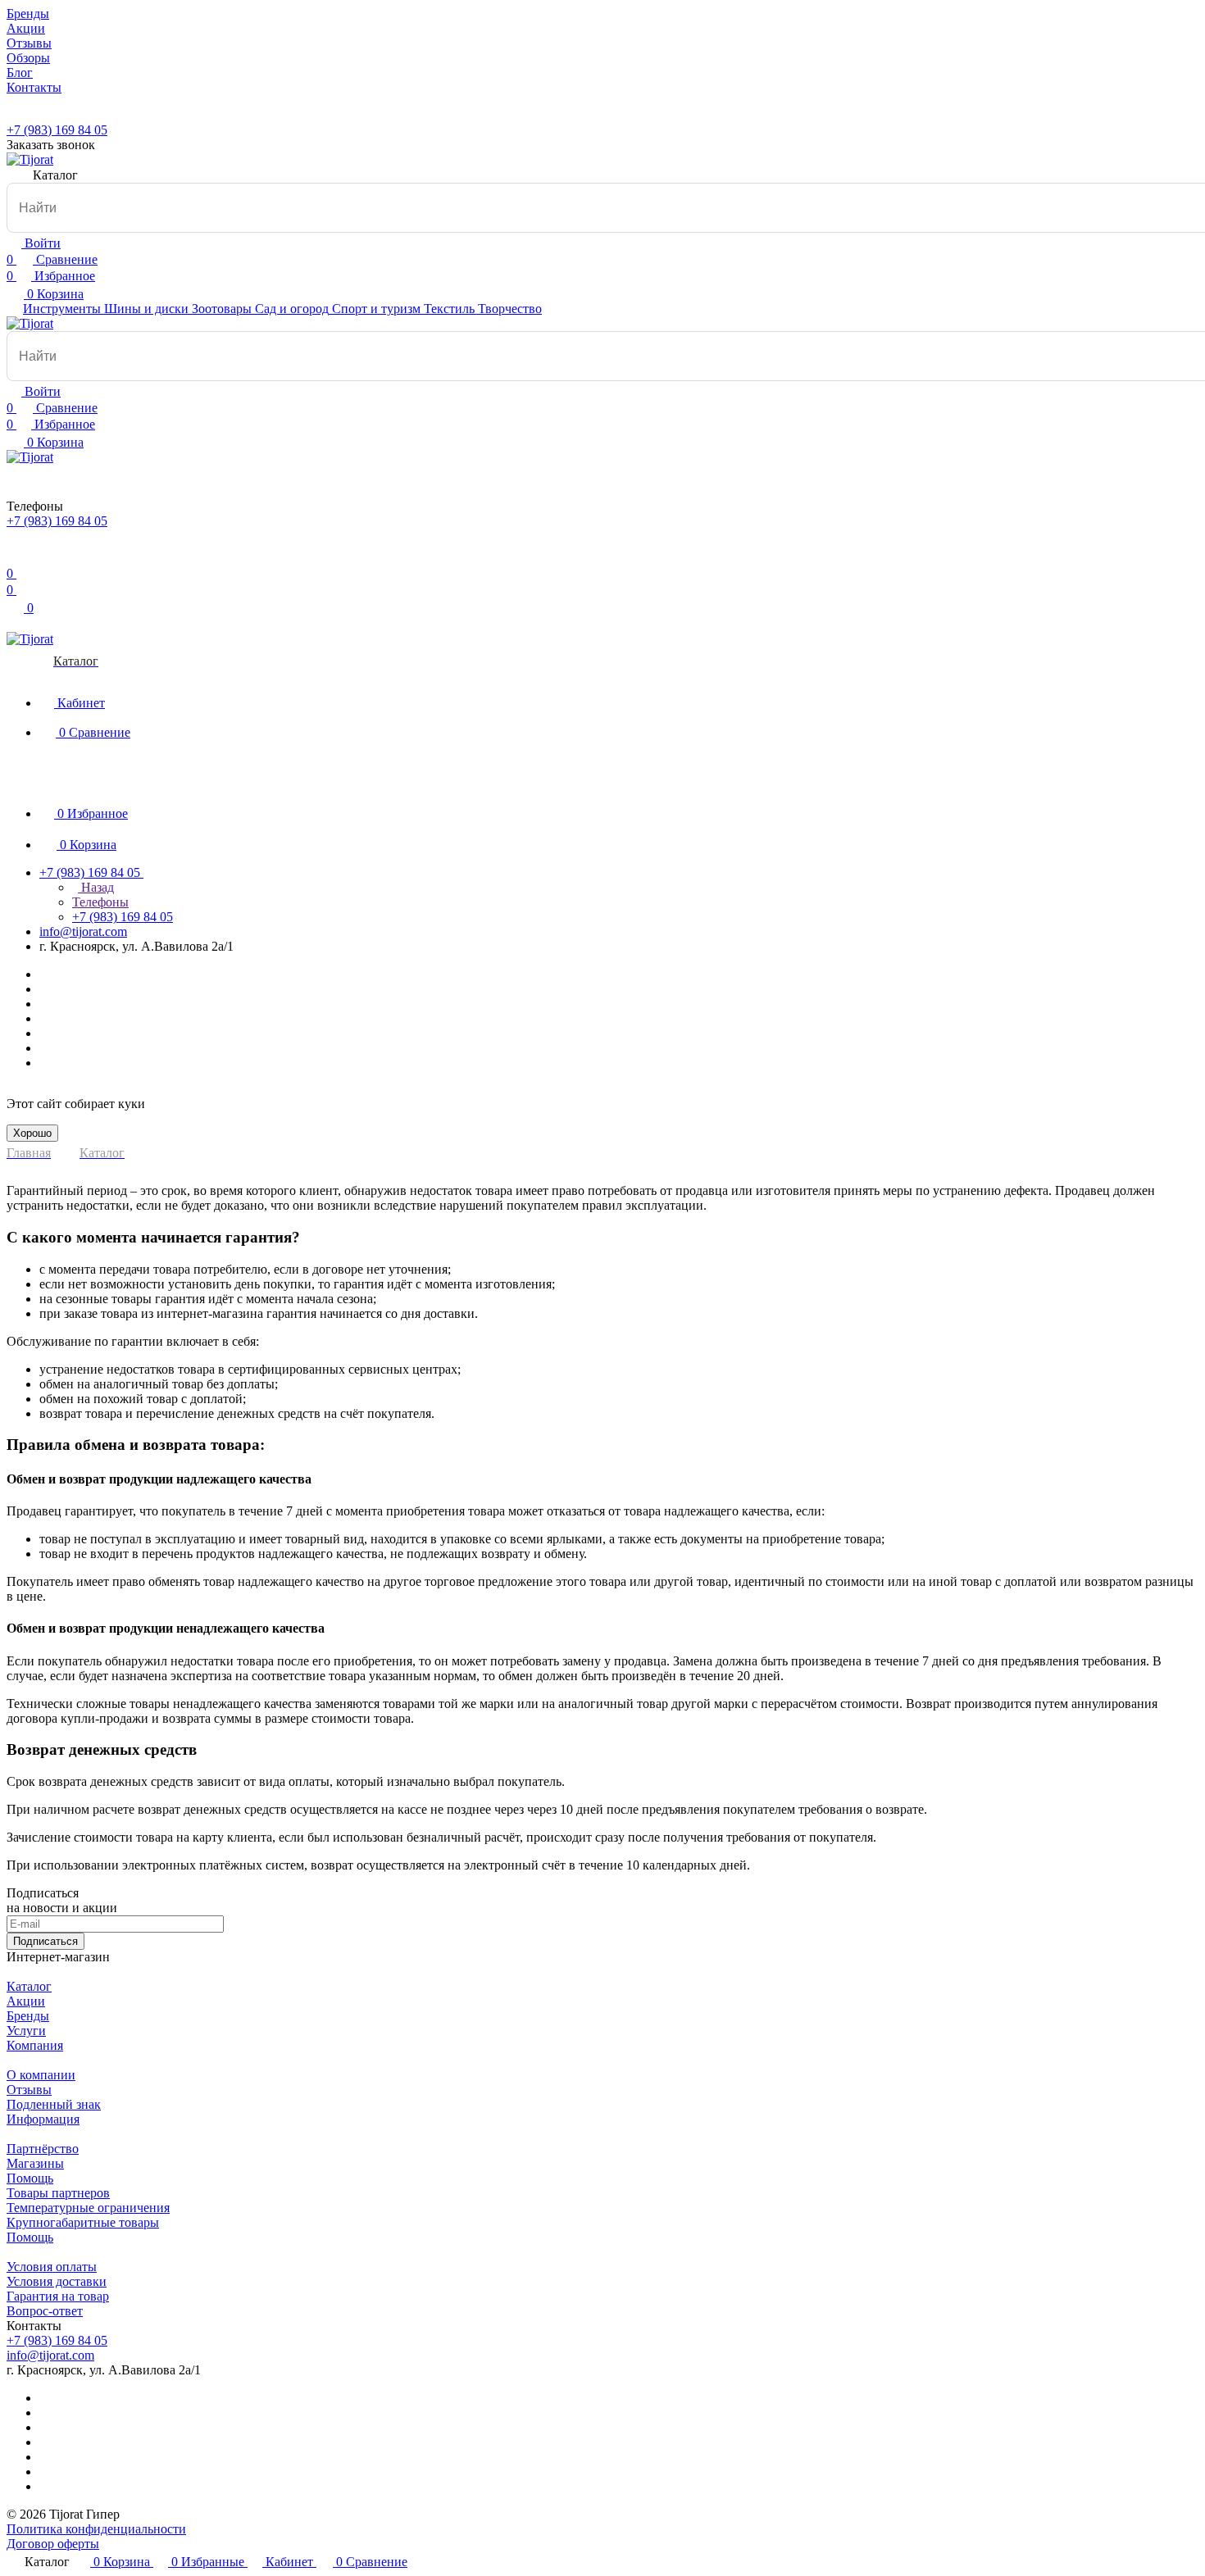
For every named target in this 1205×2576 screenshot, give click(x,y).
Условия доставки (57, 2281)
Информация (43, 2119)
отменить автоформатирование (82, 239)
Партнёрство (43, 2149)
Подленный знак (54, 2104)
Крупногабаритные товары (83, 2222)
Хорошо (32, 1133)
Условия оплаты (52, 2267)
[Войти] (14, 557)
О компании (41, 2075)
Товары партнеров (58, 2193)
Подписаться (45, 1941)
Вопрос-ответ (45, 2311)
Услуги (26, 2031)
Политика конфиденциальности (96, 2529)
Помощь (30, 2178)
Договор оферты (53, 2544)
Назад (96, 887)
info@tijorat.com (83, 931)
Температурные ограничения (88, 2208)
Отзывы (29, 2090)
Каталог (29, 1986)
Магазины (35, 2163)
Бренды (28, 2016)
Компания (35, 2045)
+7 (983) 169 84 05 (57, 130)
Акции (26, 2001)
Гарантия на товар (58, 2296)
